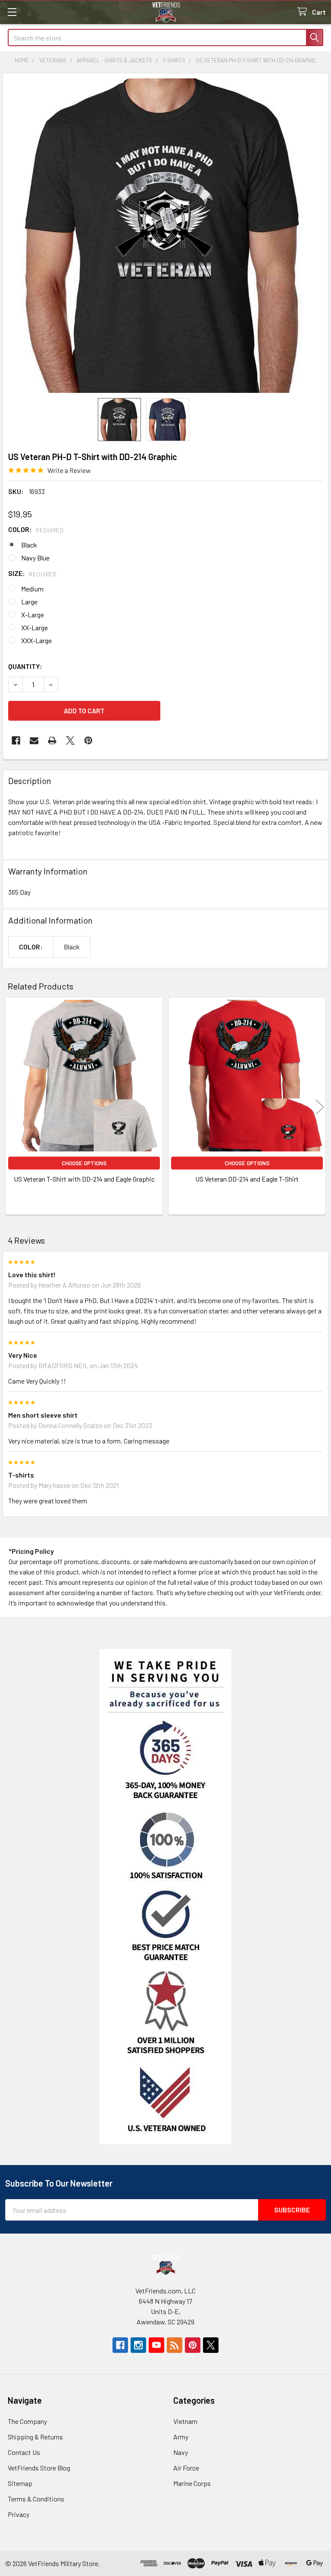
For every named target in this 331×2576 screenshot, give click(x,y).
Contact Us (24, 2452)
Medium (32, 589)
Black (29, 545)
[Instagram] (138, 2345)
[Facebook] (16, 740)
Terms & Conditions (36, 2499)
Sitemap (20, 2483)
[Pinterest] (88, 740)
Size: (32, 573)
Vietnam (185, 2421)
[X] (70, 740)
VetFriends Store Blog (39, 2468)
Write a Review (69, 470)
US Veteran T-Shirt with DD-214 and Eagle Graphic (84, 1179)
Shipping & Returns (35, 2437)
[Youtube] (156, 2345)
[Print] (52, 740)
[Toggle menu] (12, 12)
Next (320, 1107)
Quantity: (25, 666)
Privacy (19, 2514)
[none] (165, 236)
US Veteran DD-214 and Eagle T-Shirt (247, 1179)
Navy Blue (35, 558)
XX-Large (34, 627)
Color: (36, 529)
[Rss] (175, 2345)
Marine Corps (192, 2483)
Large (29, 602)
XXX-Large (36, 640)
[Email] (34, 740)
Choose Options (84, 1163)
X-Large (33, 614)
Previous (11, 1107)
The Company (27, 2421)
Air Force (186, 2468)
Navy (181, 2452)
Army (181, 2437)
